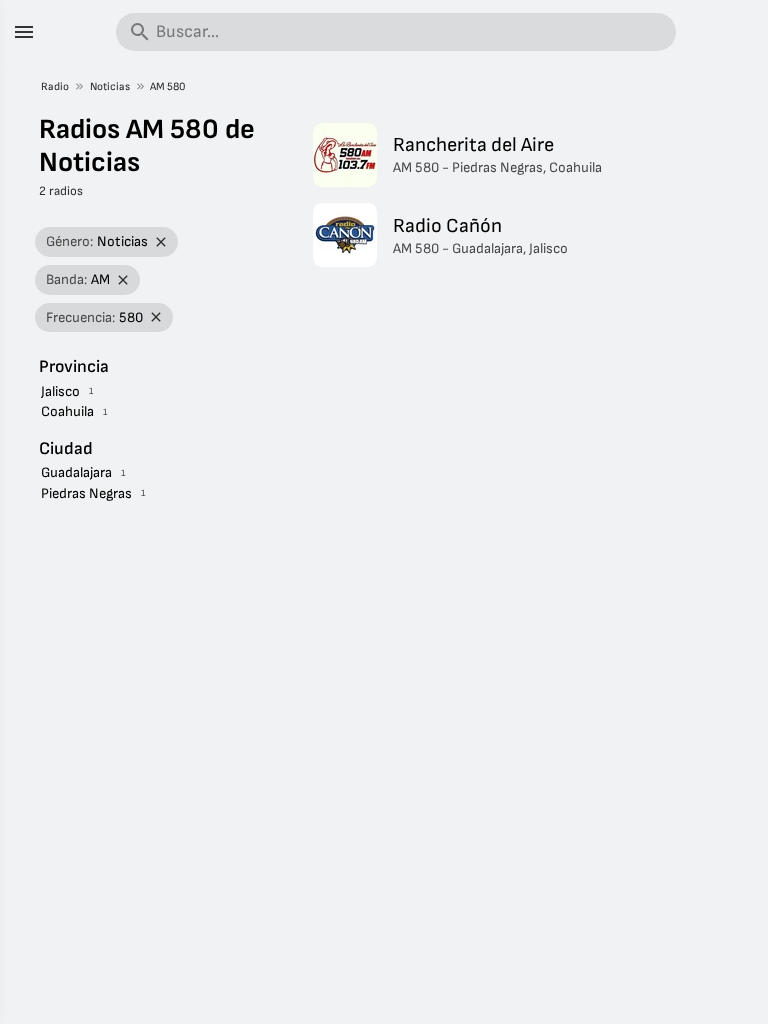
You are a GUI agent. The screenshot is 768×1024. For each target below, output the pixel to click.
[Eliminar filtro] (161, 242)
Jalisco (60, 391)
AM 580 (167, 86)
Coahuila (67, 411)
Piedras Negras (86, 493)
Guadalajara (76, 472)
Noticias (110, 86)
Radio (55, 86)
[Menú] (24, 32)
